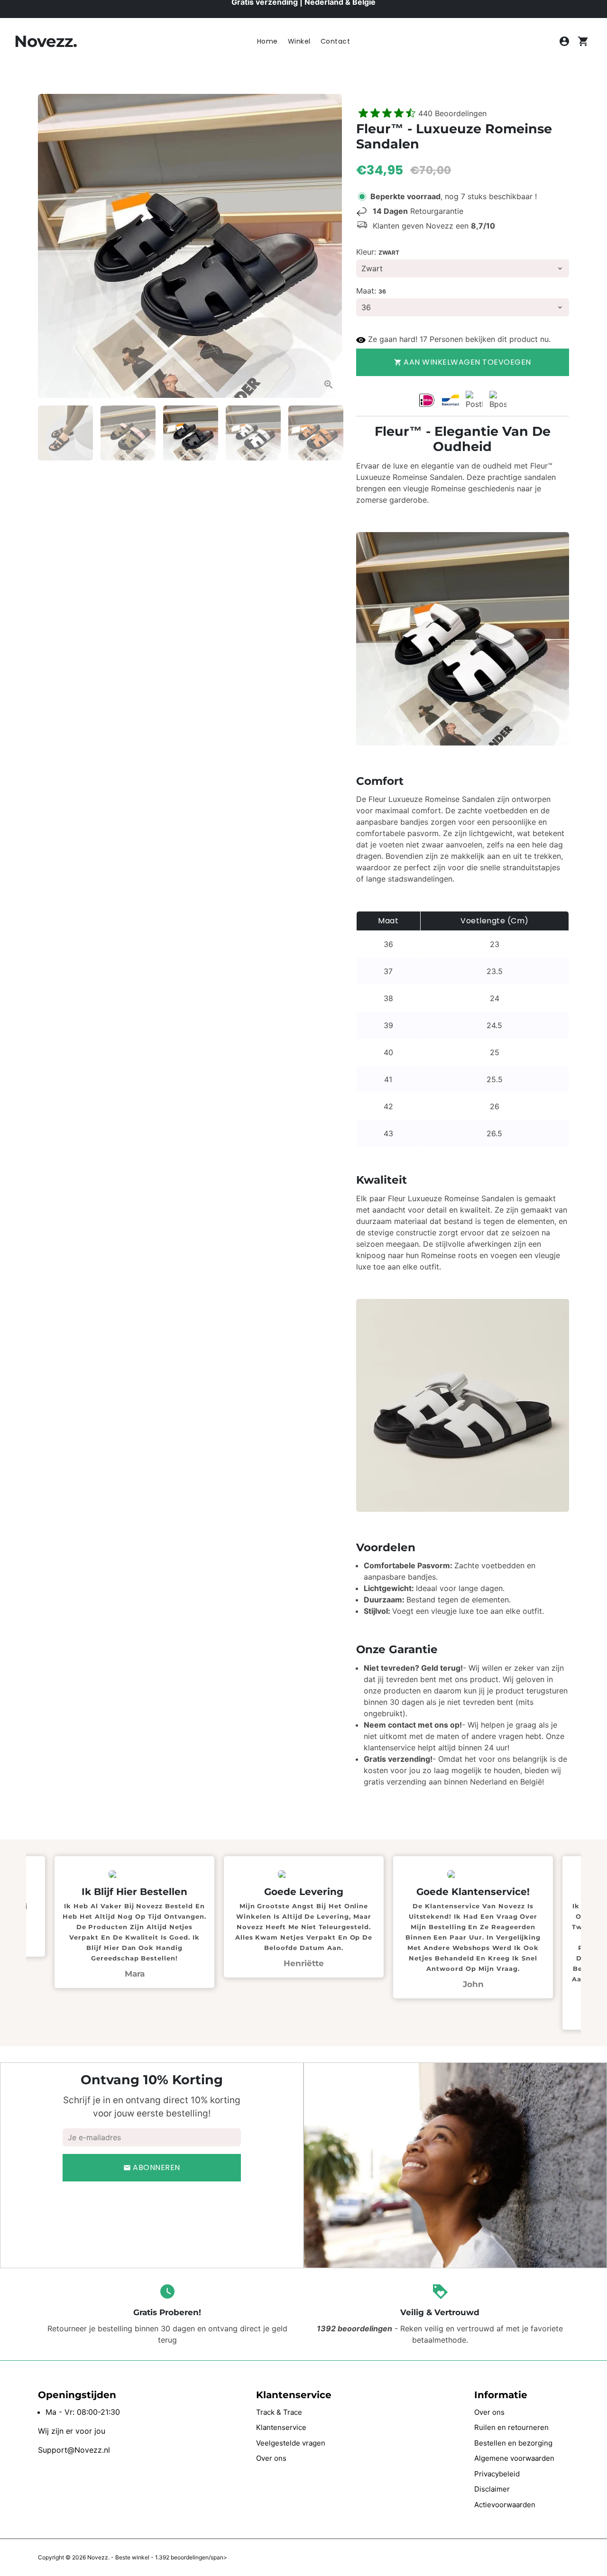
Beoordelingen (452, 113)
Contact (336, 41)
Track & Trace (279, 2412)
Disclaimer (492, 2489)
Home (267, 41)
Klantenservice (281, 2427)
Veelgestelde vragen (291, 2443)
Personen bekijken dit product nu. (490, 339)
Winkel (299, 41)
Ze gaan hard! (393, 339)
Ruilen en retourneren (511, 2427)
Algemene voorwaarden (514, 2458)
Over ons (271, 2458)
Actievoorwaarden (505, 2505)
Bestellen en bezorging (513, 2443)
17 (423, 339)
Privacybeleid (497, 2474)
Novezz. (98, 2557)
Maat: (371, 291)
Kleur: (378, 252)
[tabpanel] (304, 1927)
